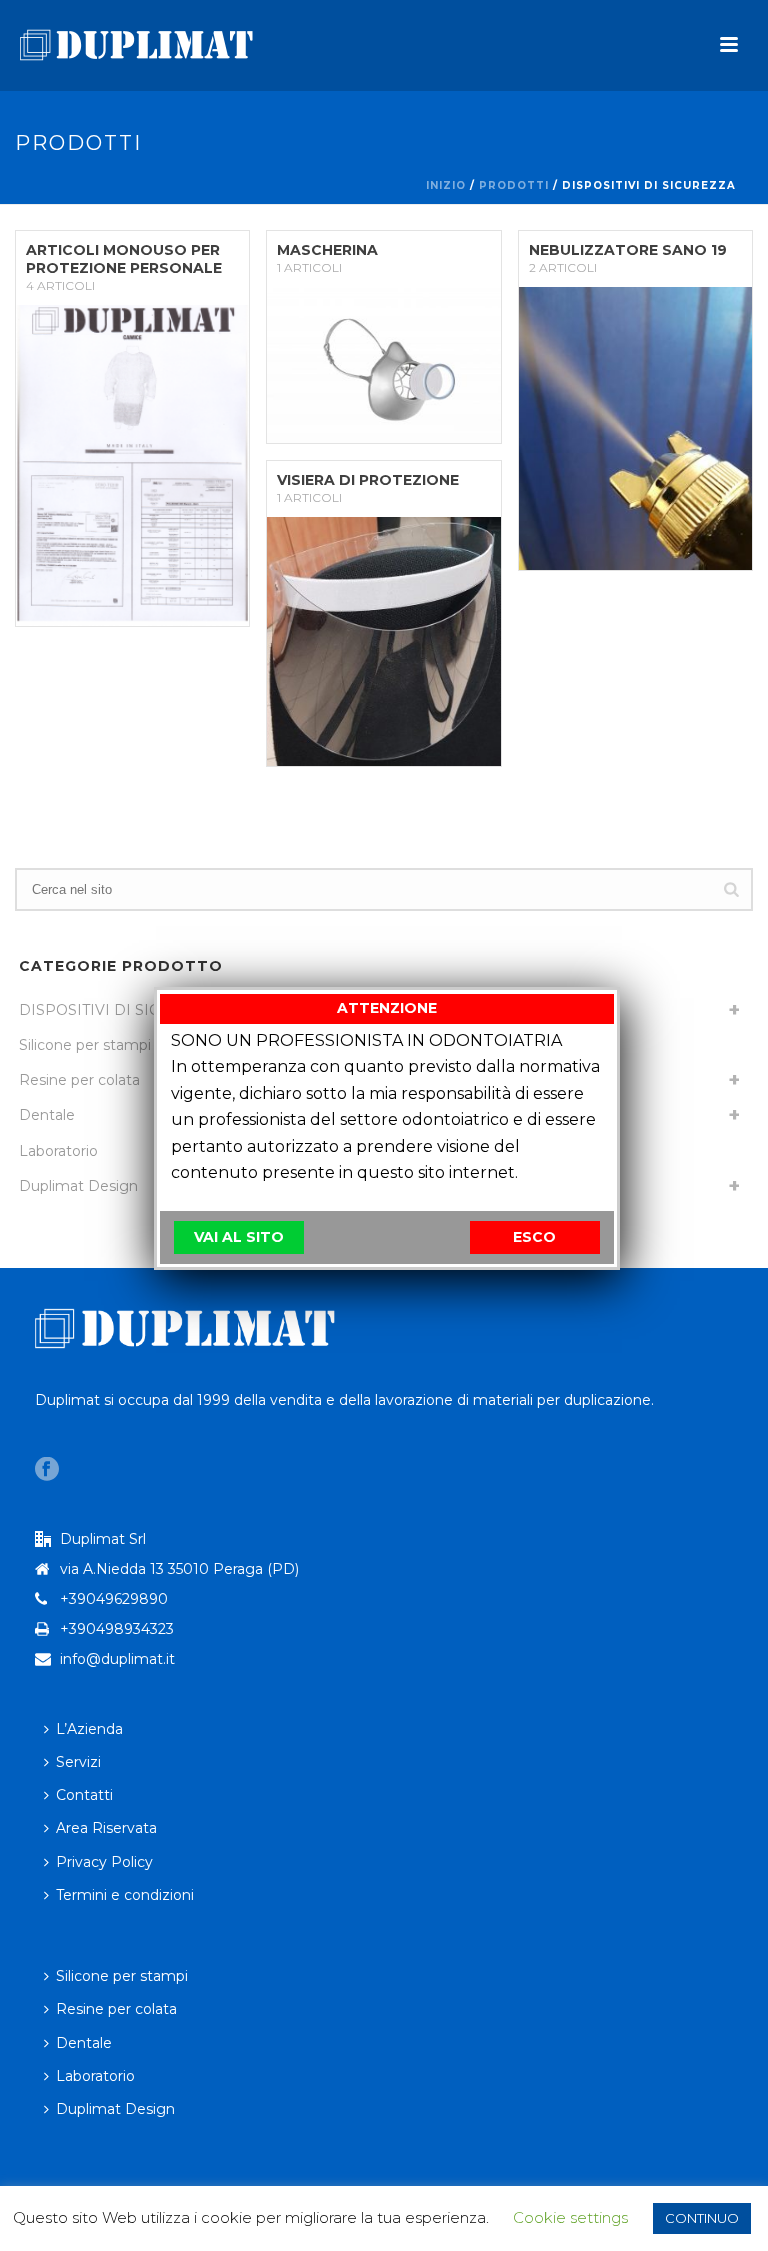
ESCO (534, 1237)
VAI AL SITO (239, 1237)
